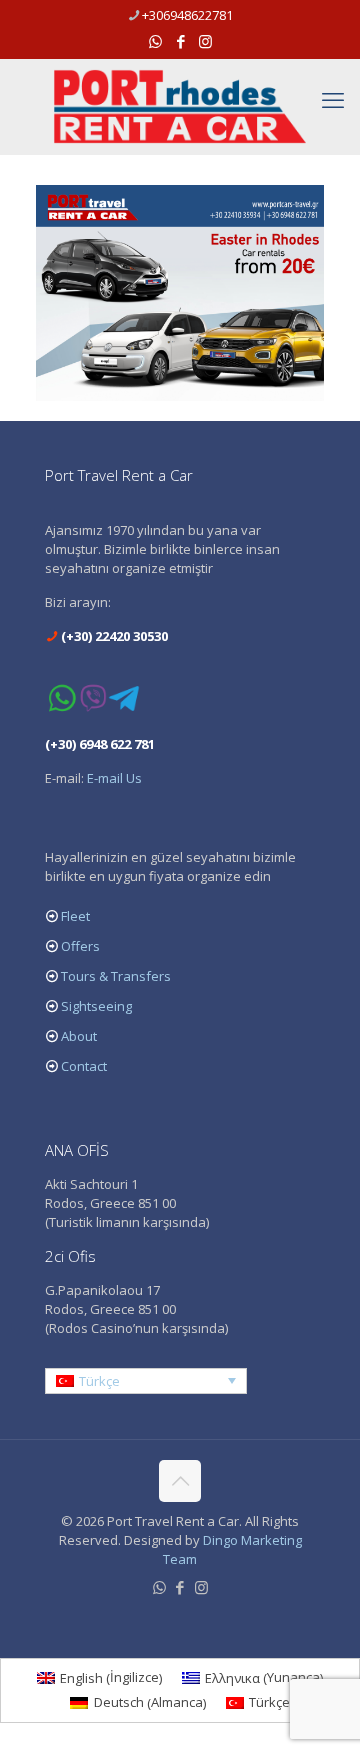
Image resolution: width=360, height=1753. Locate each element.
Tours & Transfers (116, 976)
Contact (84, 1066)
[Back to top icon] (180, 1481)
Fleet (75, 916)
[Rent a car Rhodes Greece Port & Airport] (180, 106)
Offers (80, 946)
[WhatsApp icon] (155, 41)
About (79, 1036)
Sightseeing (96, 1006)
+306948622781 (187, 15)
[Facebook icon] (180, 41)
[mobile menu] (333, 99)
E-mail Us (114, 778)
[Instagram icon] (205, 41)
